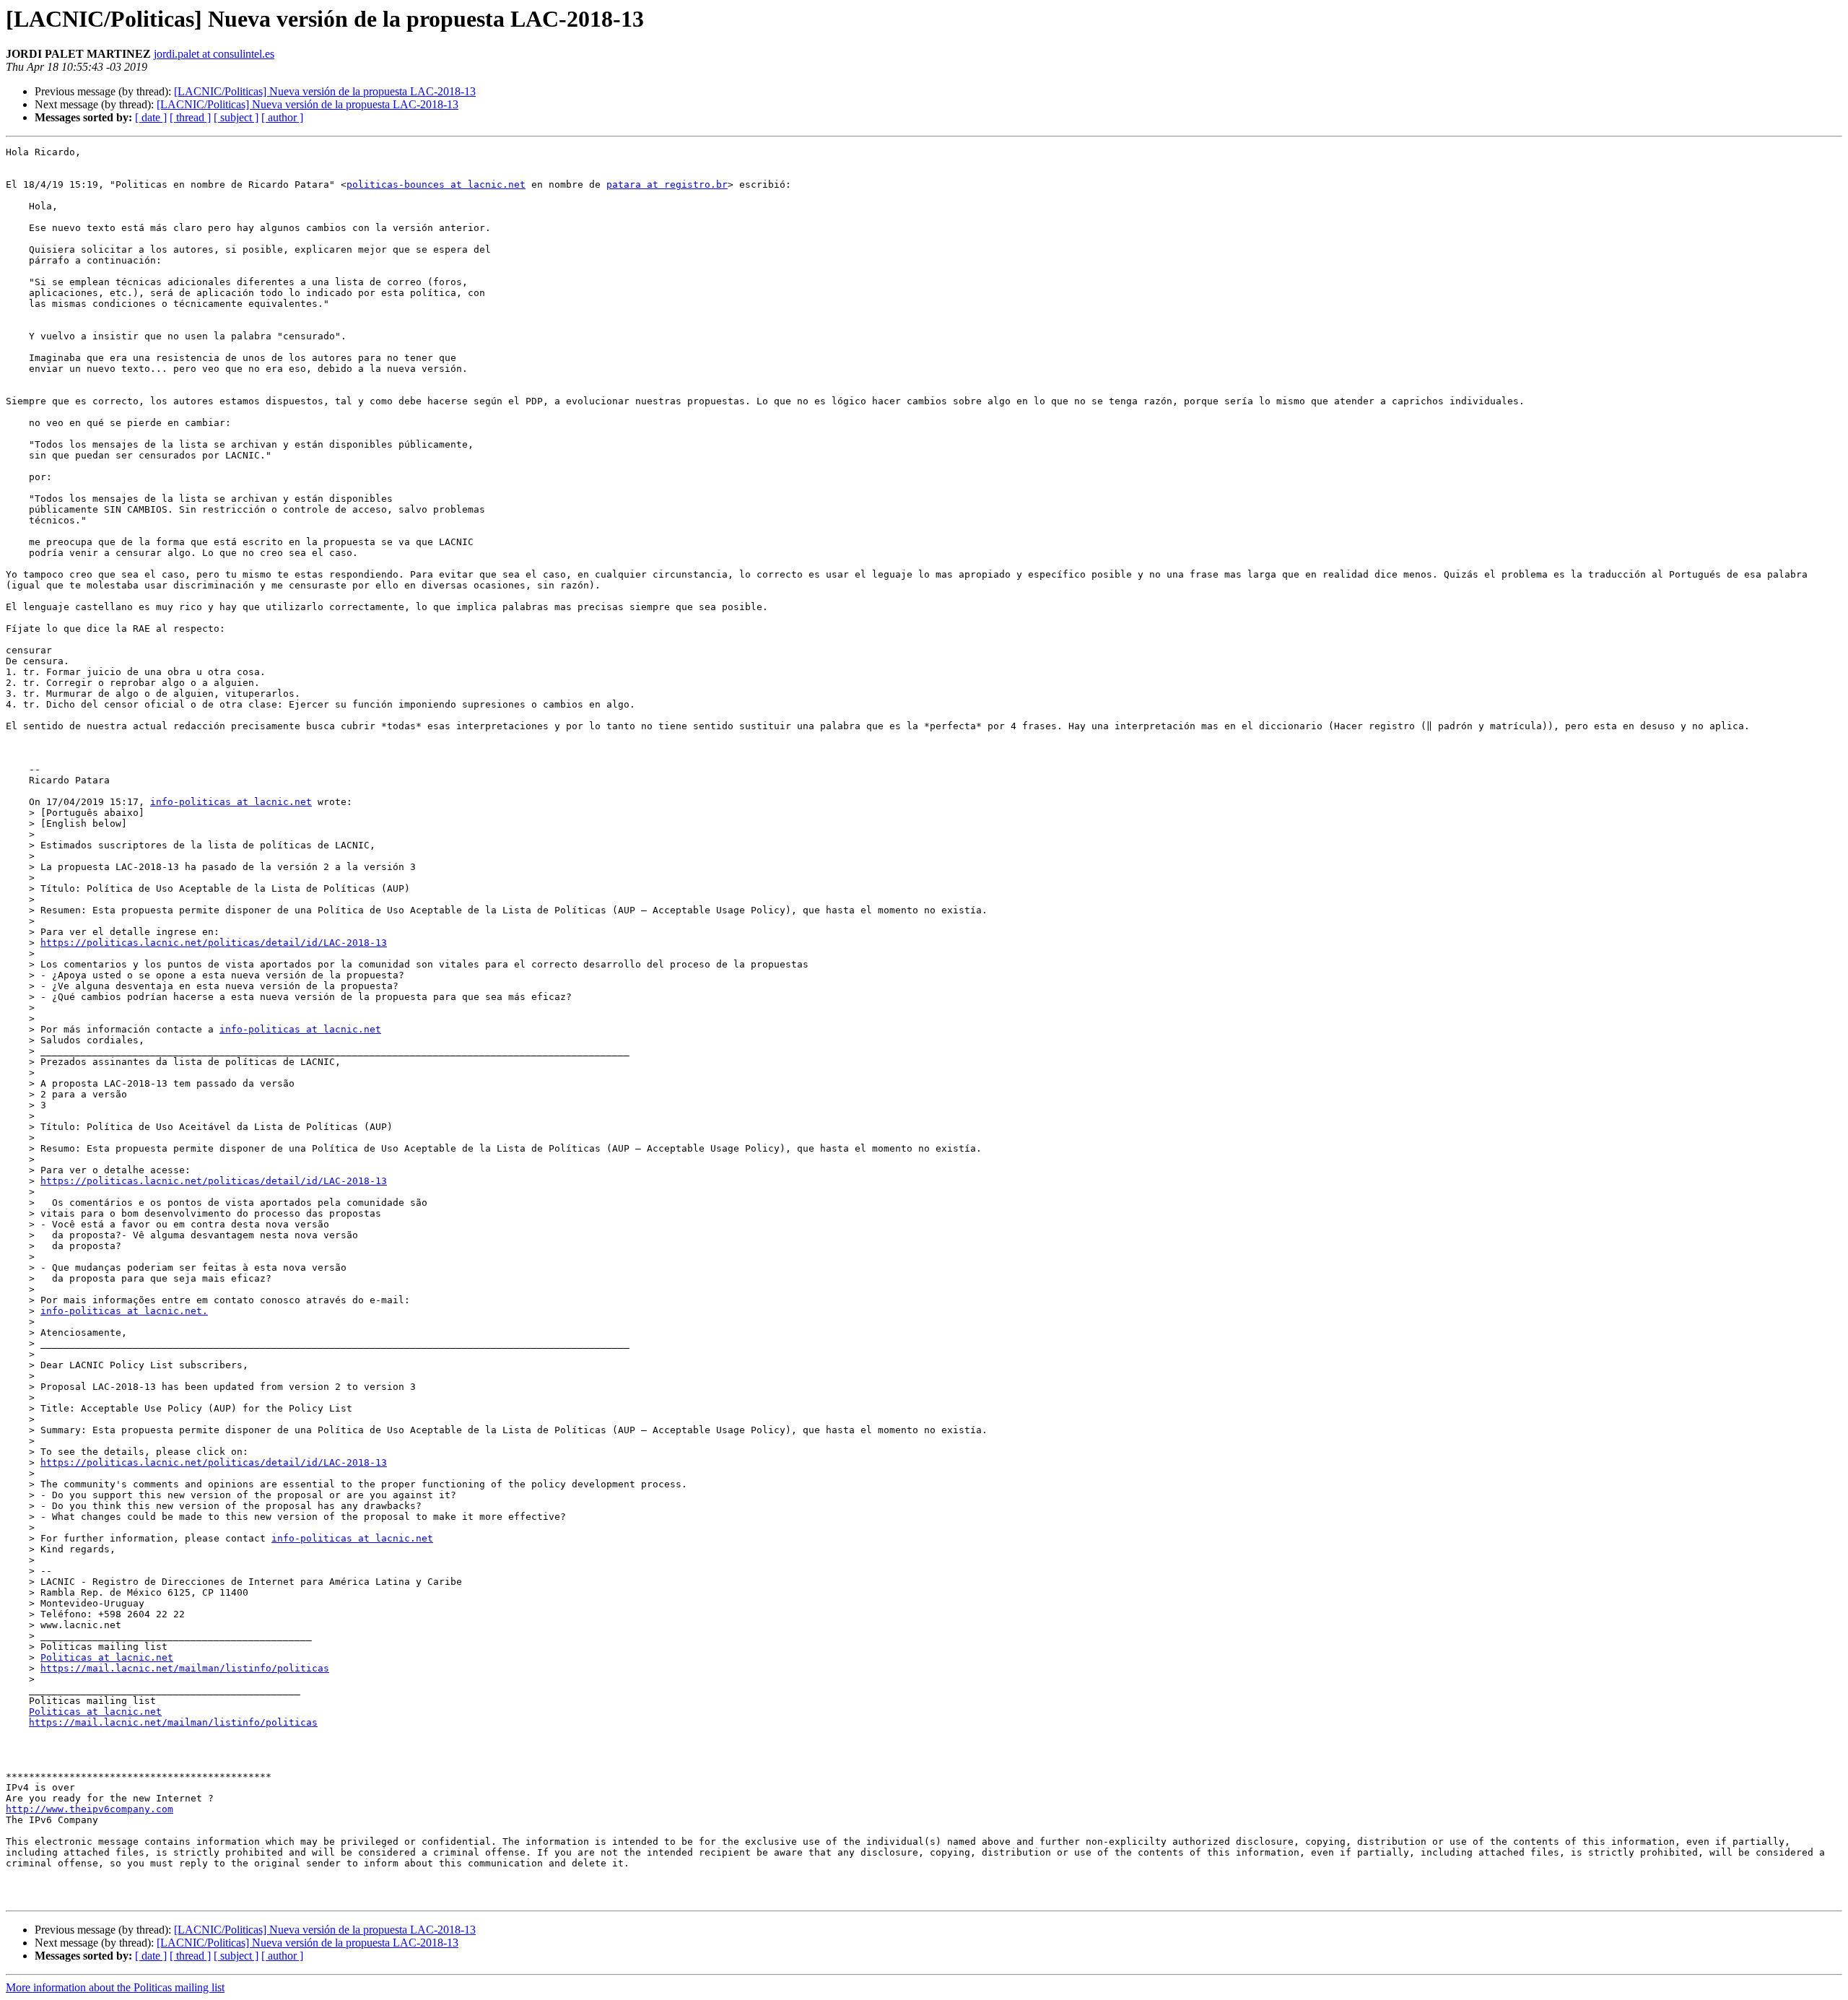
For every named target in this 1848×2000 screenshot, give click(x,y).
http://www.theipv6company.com (90, 1809)
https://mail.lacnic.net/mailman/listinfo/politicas (185, 1668)
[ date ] (151, 117)
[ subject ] (236, 117)
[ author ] (282, 117)
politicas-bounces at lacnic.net (436, 184)
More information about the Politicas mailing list (115, 1987)
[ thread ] (190, 117)
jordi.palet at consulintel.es (214, 54)
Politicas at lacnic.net (107, 1657)
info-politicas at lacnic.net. (124, 1311)
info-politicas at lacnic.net (231, 802)
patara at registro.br (667, 184)
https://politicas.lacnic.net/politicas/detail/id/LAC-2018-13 (214, 943)
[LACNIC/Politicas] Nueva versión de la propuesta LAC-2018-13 (325, 91)
